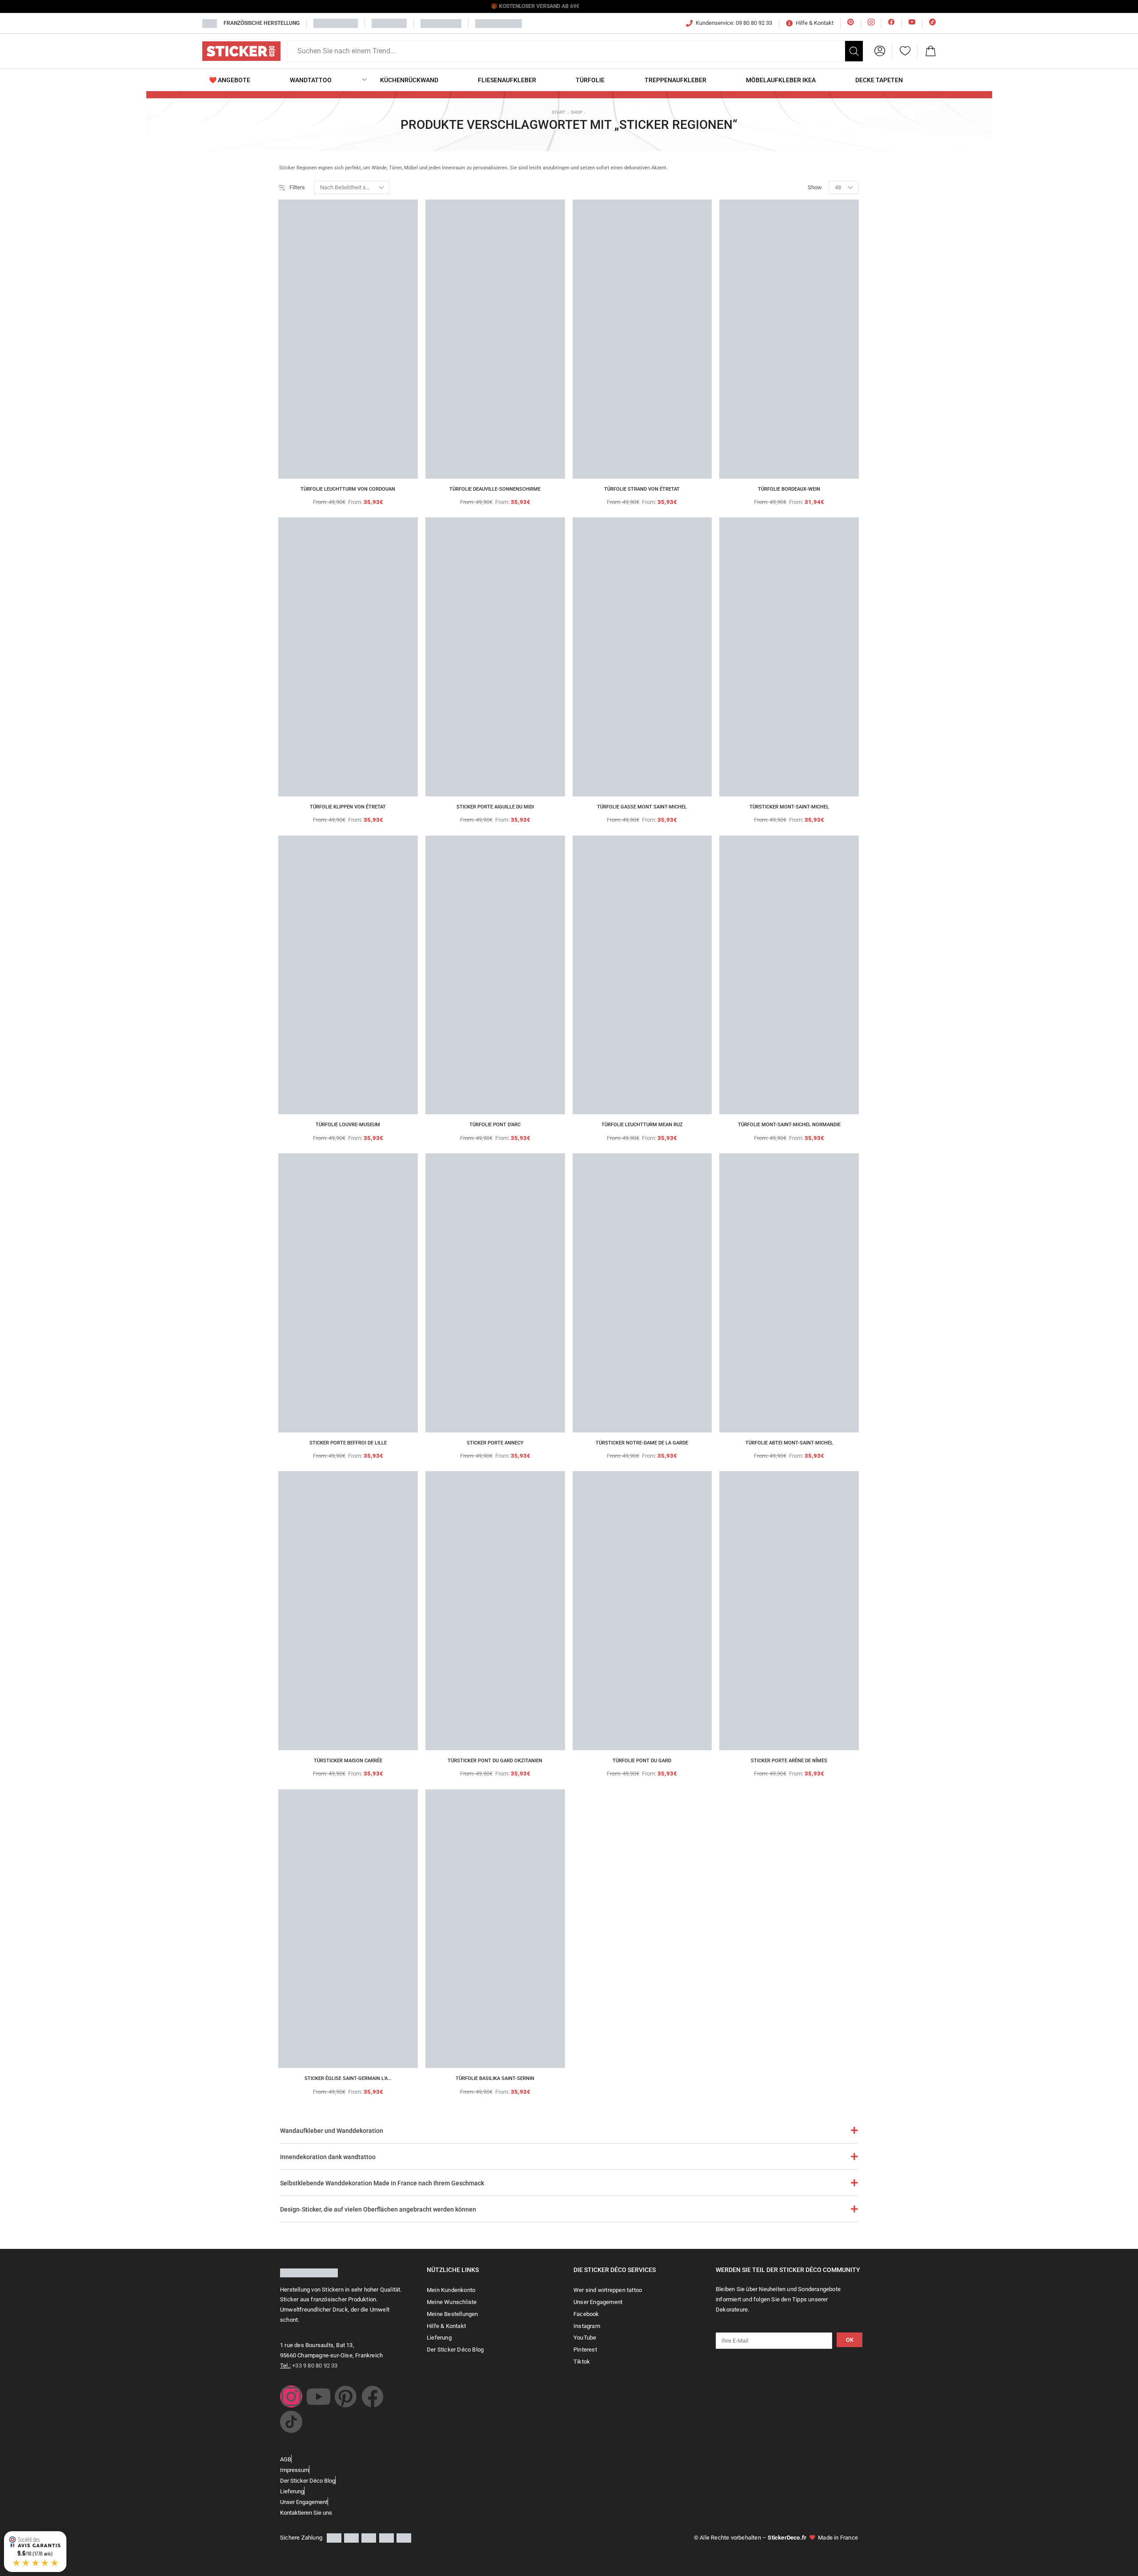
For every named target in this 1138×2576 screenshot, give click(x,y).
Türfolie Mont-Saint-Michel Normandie (789, 1125)
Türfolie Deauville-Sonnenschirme (495, 489)
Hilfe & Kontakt (815, 23)
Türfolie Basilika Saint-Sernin (495, 2078)
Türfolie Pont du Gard (642, 1761)
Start (559, 112)
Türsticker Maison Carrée (348, 1761)
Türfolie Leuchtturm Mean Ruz (642, 1125)
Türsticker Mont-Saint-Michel (789, 807)
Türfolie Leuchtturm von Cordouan (348, 489)
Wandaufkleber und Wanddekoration (332, 2131)
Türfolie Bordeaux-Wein (789, 489)
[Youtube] (318, 2396)
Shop (577, 112)
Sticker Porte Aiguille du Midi (495, 807)
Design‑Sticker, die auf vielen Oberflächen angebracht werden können (378, 2209)
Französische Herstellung (262, 23)
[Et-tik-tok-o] (291, 2422)
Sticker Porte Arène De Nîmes (789, 1761)
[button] (880, 51)
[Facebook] (373, 2396)
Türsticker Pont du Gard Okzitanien (495, 1761)
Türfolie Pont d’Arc (495, 1125)
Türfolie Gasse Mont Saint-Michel (642, 807)
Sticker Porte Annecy (495, 1443)
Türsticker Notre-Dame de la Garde (642, 1443)
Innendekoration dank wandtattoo (328, 2157)
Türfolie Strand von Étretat (642, 489)
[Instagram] (291, 2396)
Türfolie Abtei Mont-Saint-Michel (789, 1443)
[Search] (854, 51)
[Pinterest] (345, 2396)
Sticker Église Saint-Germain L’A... (348, 2078)
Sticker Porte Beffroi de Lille (348, 1443)
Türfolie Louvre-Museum (348, 1125)
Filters (297, 187)
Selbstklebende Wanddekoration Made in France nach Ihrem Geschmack (382, 2183)
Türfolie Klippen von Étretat (348, 807)
